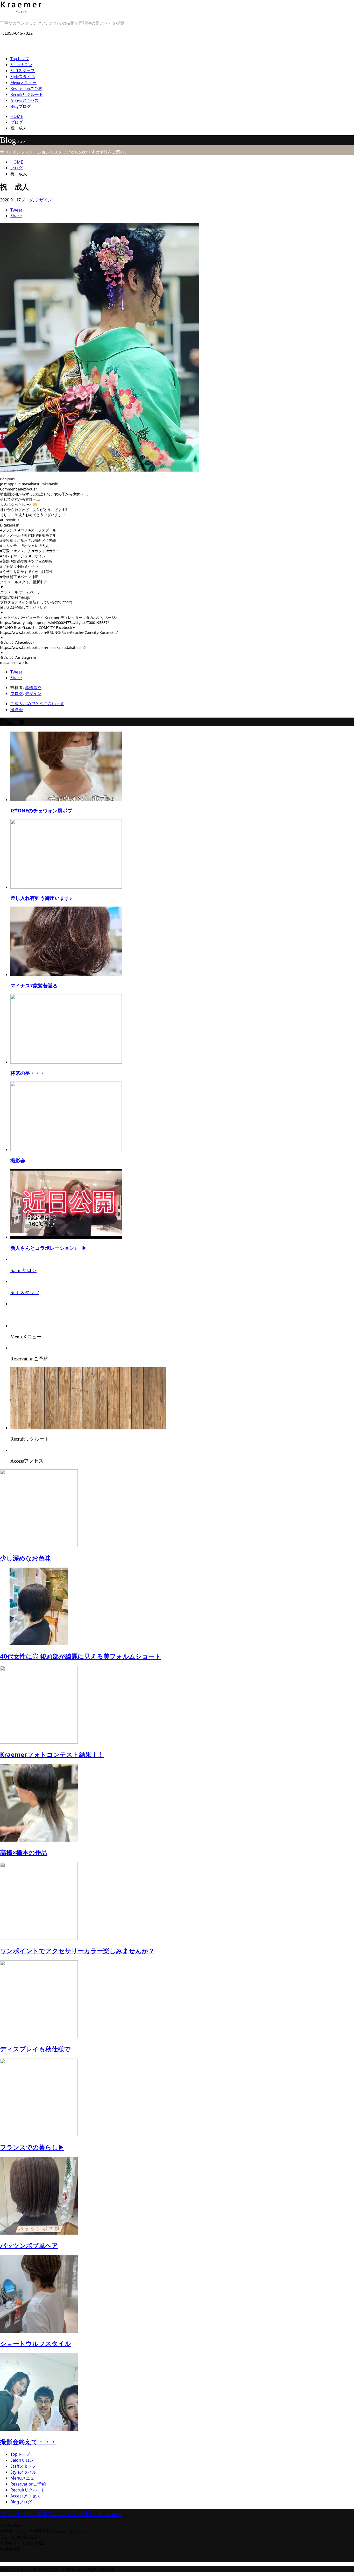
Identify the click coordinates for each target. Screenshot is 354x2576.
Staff (23, 71)
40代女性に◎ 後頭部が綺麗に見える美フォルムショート (81, 1656)
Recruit (27, 94)
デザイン (44, 200)
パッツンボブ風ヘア (29, 2245)
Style (23, 77)
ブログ (27, 200)
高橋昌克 (33, 687)
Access (24, 100)
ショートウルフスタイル (36, 2343)
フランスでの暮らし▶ (32, 2147)
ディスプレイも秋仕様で (35, 2049)
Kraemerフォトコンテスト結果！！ (52, 1754)
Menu (23, 83)
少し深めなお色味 (25, 1558)
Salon (21, 65)
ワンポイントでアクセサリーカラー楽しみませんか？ (77, 1951)
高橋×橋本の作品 (24, 1852)
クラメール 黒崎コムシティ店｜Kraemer (61, 2514)
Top (20, 59)
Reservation (26, 89)
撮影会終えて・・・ (28, 2442)
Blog (21, 106)
